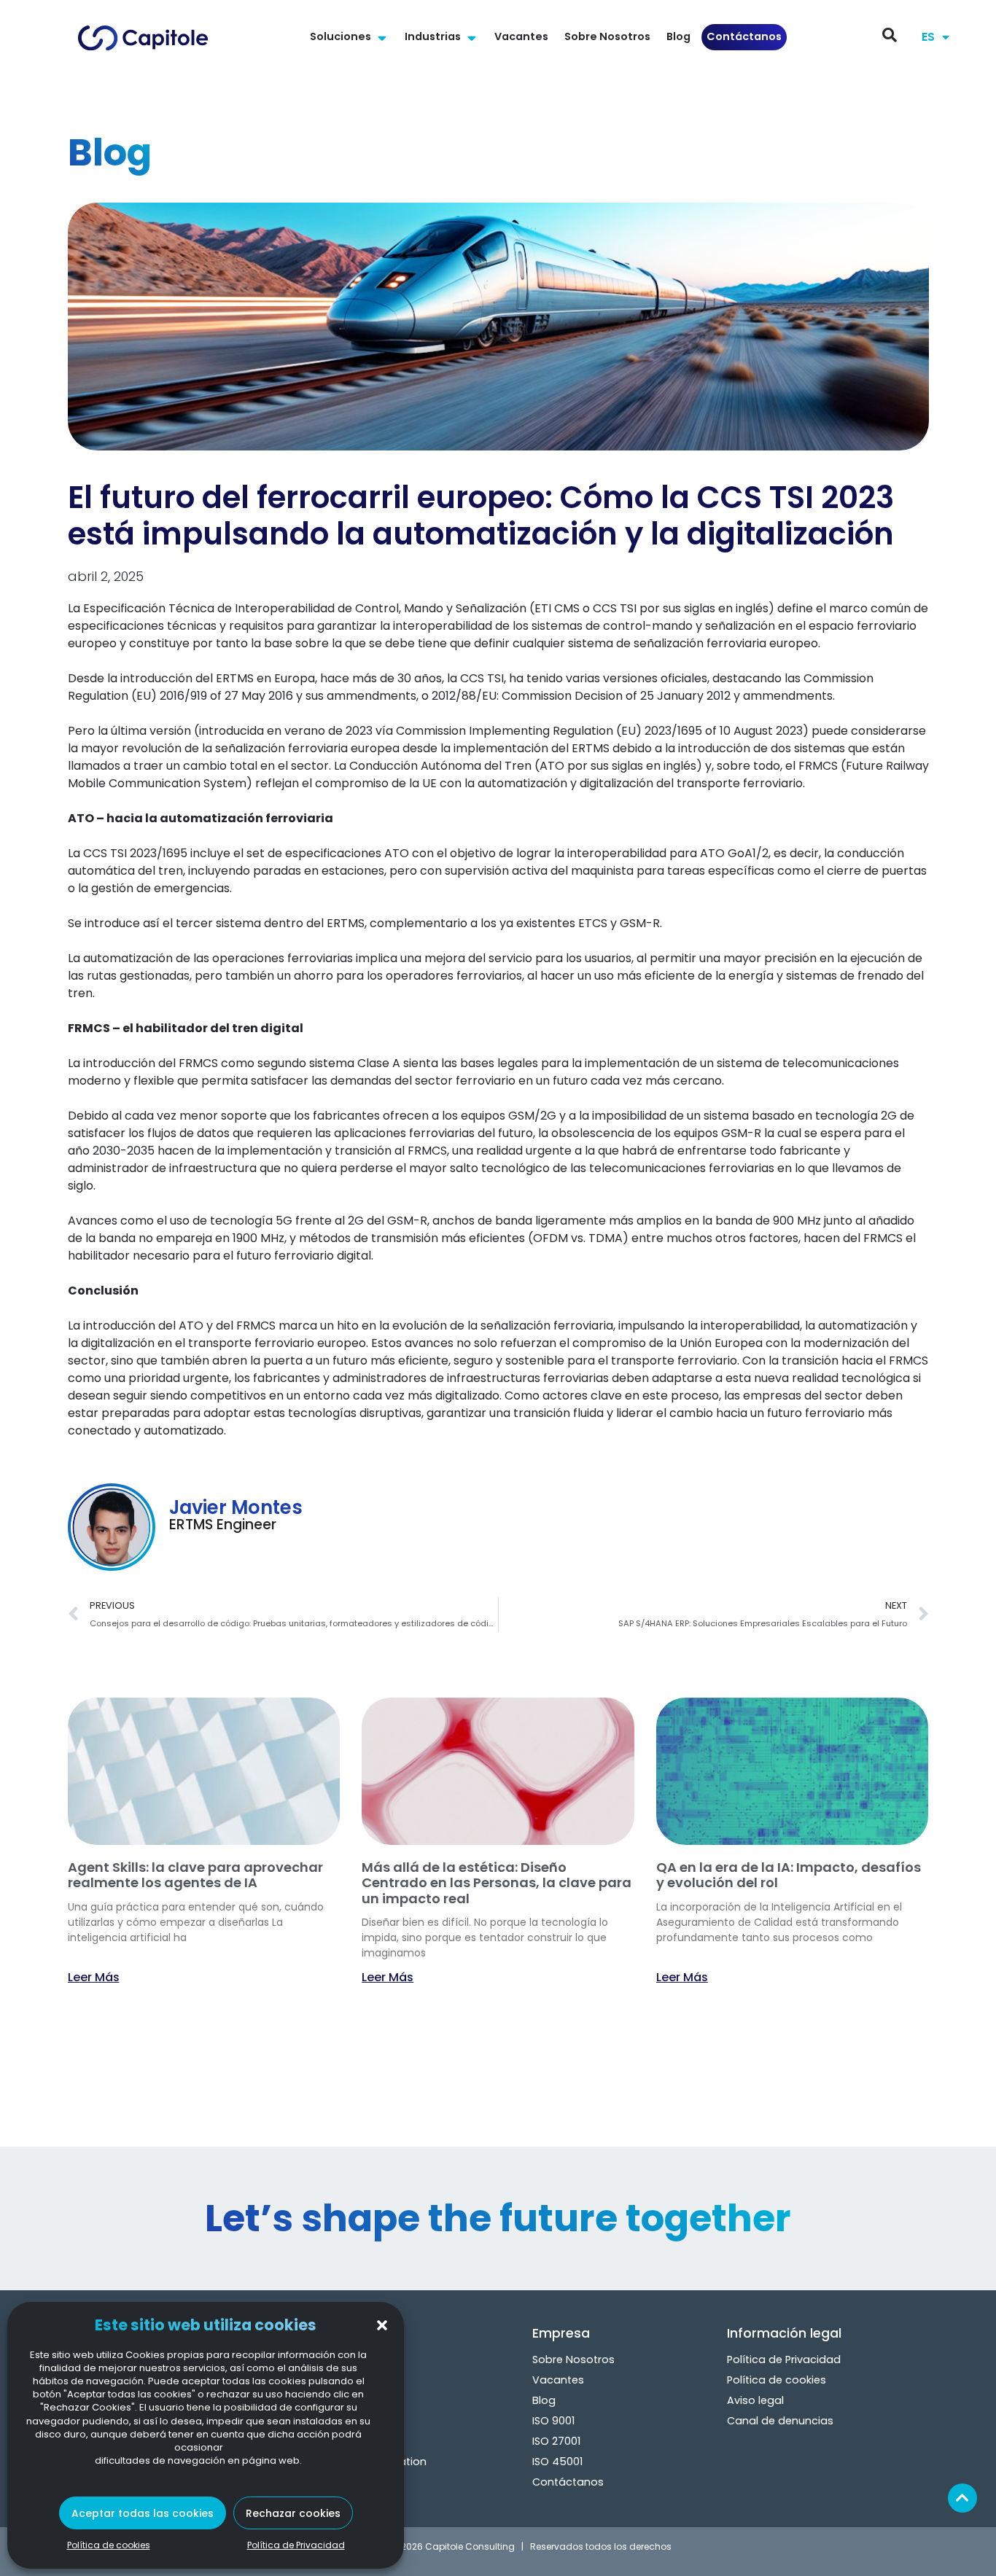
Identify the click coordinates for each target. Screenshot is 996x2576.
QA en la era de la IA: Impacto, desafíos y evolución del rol (789, 1875)
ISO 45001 (557, 2462)
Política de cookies (109, 2545)
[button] (382, 2325)
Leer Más (94, 1977)
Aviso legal (755, 2400)
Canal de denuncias (780, 2421)
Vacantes (558, 2380)
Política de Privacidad (296, 2545)
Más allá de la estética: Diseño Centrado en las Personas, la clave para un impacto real (497, 1883)
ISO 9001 (553, 2421)
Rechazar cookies (293, 2513)
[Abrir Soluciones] (382, 37)
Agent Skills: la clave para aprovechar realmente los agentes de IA (195, 1875)
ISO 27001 (556, 2441)
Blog (544, 2400)
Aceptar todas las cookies (143, 2513)
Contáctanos (568, 2482)
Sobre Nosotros (573, 2360)
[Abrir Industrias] (471, 37)
